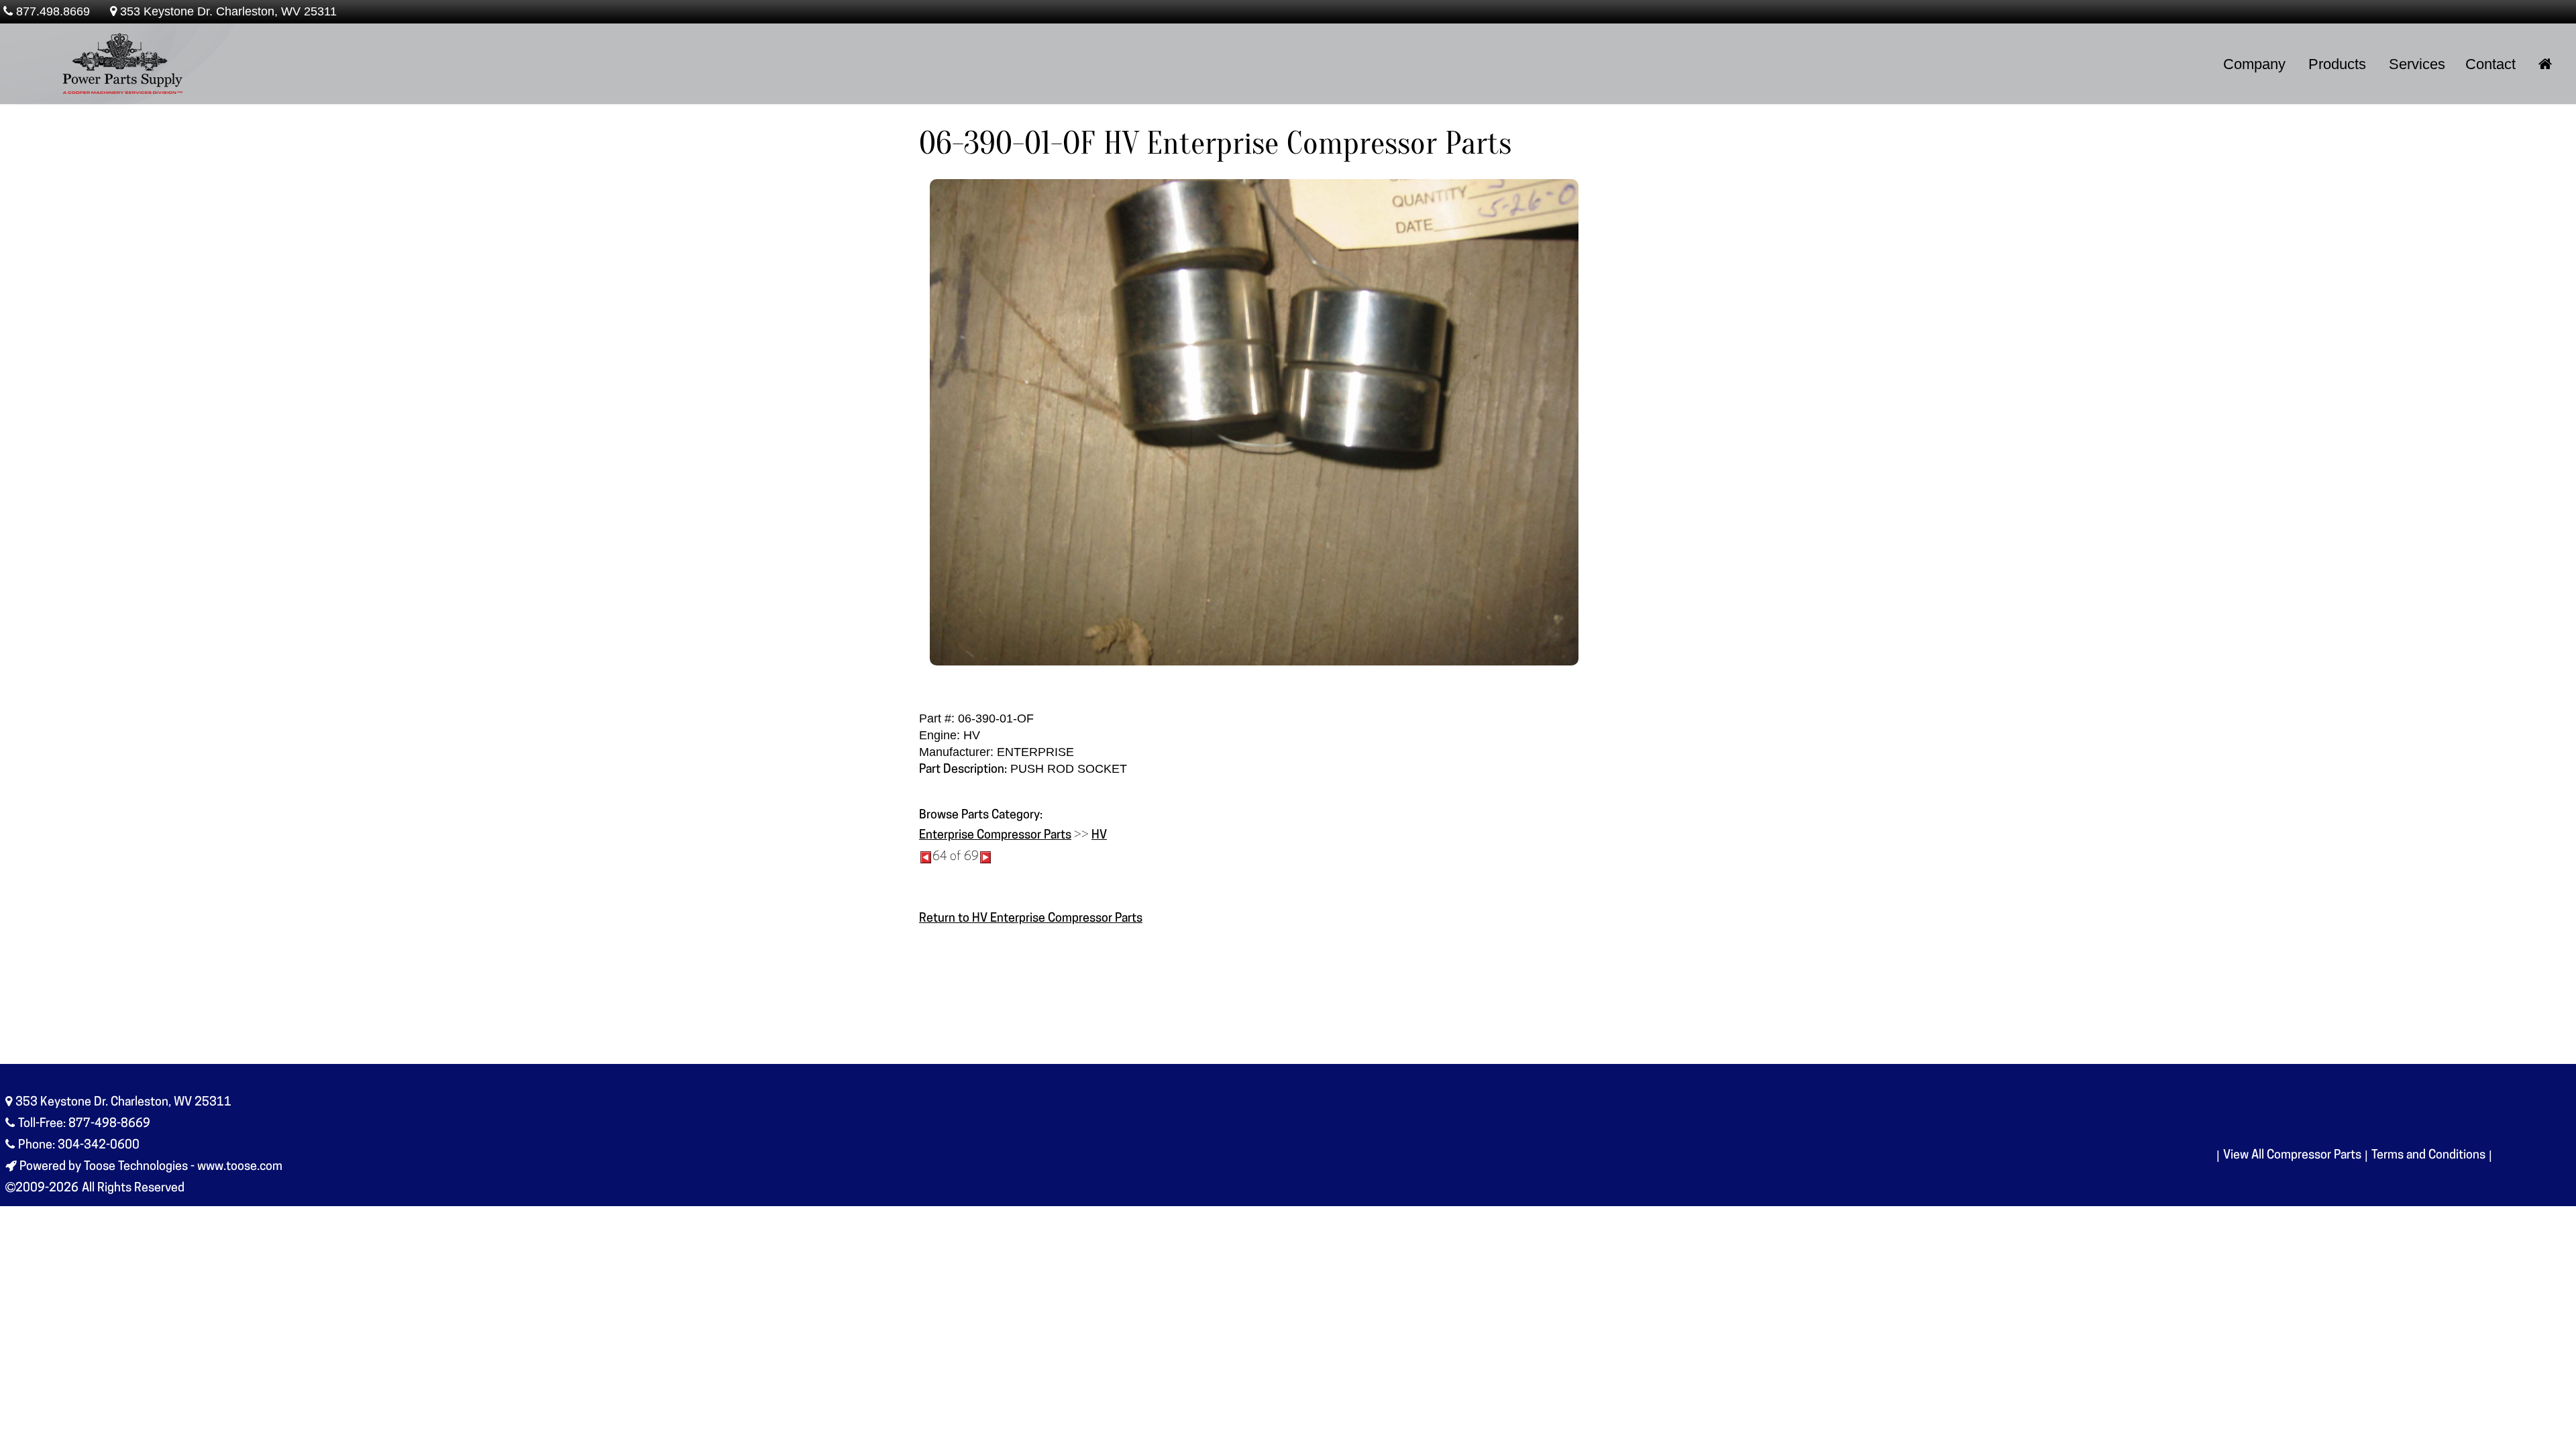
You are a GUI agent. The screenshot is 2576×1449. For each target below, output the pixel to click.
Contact (2490, 64)
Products (2337, 64)
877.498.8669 (53, 11)
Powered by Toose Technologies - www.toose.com (151, 1167)
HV (1099, 836)
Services (2417, 64)
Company (2254, 64)
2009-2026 (47, 1189)
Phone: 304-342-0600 (79, 1146)
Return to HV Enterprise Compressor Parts (1031, 919)
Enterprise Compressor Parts (995, 836)
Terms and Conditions (2428, 1156)
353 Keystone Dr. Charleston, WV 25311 (228, 11)
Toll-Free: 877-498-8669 (84, 1124)
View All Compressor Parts (2292, 1156)
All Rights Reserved (133, 1189)
